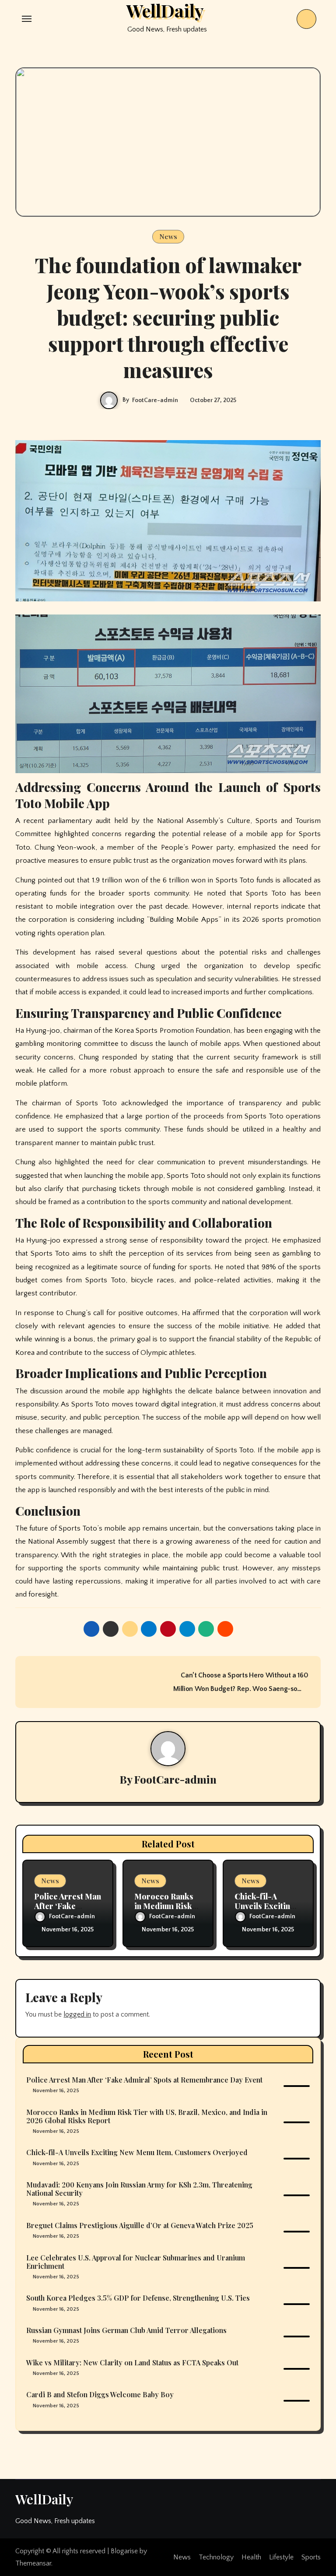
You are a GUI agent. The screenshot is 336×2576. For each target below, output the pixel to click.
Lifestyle (281, 2557)
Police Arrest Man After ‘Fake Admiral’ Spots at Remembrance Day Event (144, 2080)
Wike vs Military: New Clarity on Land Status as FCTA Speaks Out (132, 2362)
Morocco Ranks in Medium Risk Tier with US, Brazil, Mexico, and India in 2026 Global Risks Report (147, 2116)
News (168, 236)
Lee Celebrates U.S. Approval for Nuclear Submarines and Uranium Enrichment (136, 2262)
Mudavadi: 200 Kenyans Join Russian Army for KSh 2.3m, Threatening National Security (139, 2189)
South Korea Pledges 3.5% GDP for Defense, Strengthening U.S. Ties (138, 2298)
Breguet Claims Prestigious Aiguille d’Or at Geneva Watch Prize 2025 (140, 2225)
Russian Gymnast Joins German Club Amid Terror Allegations (126, 2330)
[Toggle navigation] (27, 19)
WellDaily (44, 2499)
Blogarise (124, 2551)
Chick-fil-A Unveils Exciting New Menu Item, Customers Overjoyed (137, 2152)
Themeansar (33, 2563)
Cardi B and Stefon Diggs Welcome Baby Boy (100, 2394)
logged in (77, 2014)
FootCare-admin (155, 400)
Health (251, 2557)
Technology (216, 2557)
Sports (311, 2557)
